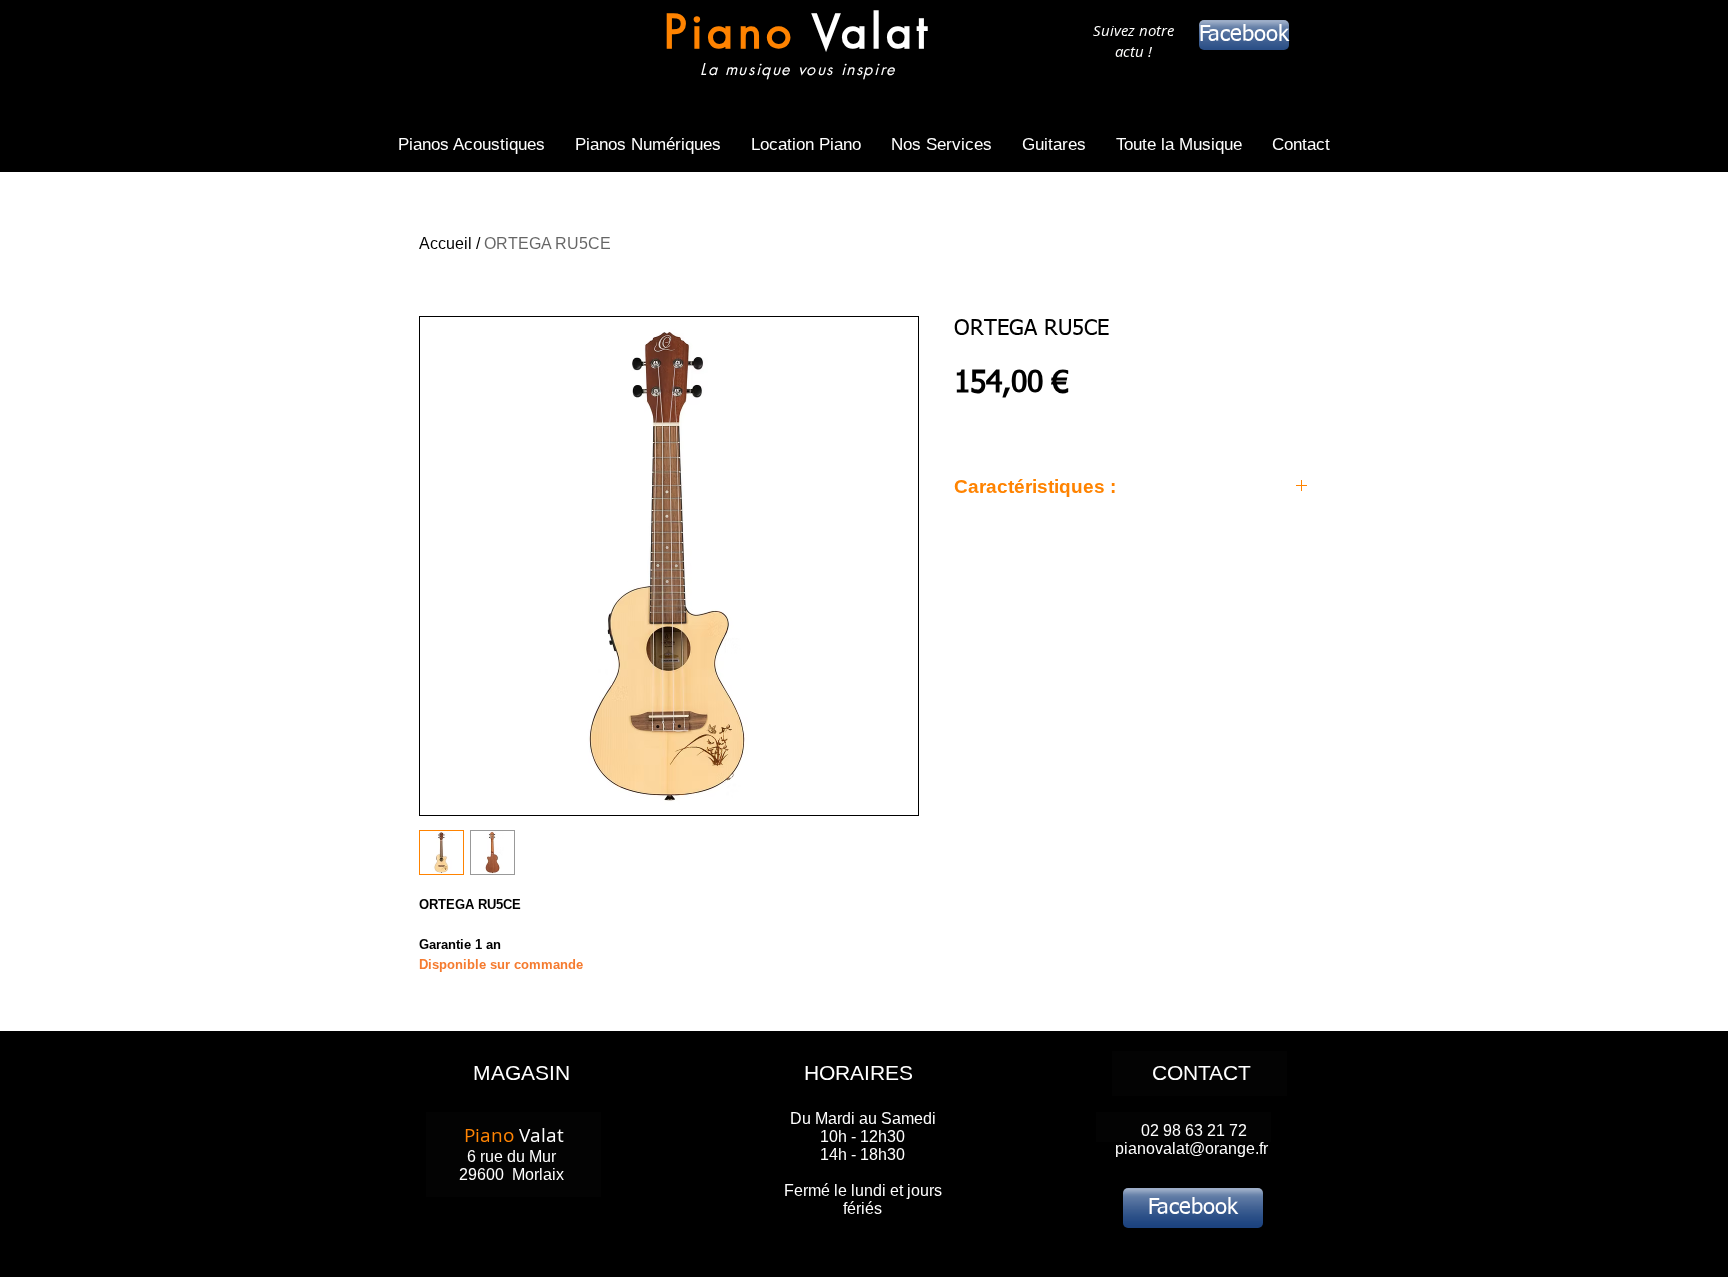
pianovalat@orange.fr (1191, 1148)
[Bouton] (797, 47)
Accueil (445, 243)
